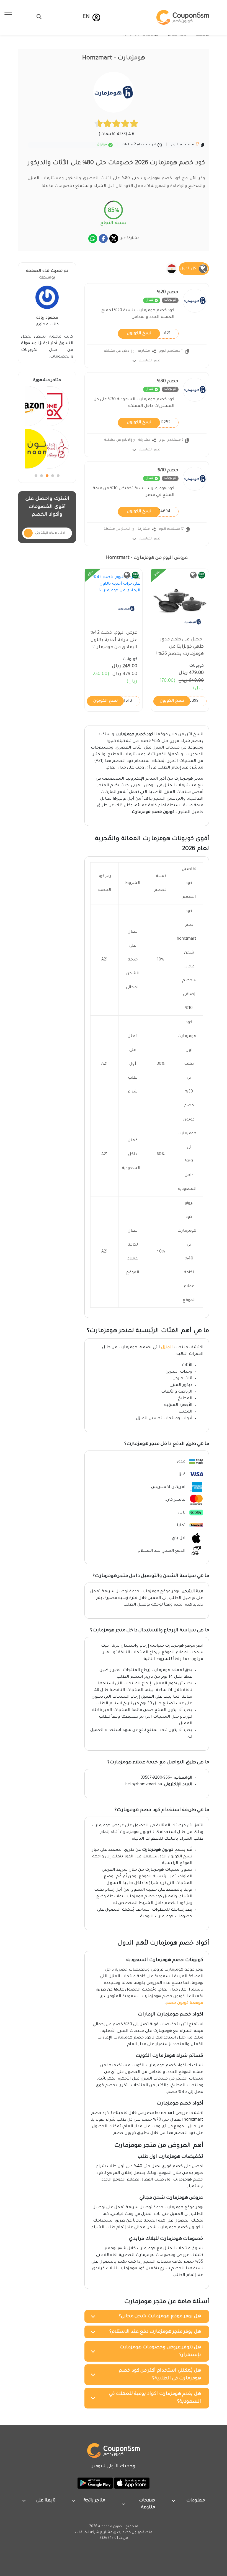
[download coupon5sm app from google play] (95, 2483)
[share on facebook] (103, 239)
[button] (96, 17)
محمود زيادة (47, 318)
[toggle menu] (37, 17)
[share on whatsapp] (93, 239)
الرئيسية (202, 35)
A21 (149, 333)
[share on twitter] (114, 239)
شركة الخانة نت (87, 2532)
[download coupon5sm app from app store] (131, 2483)
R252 (149, 422)
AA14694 (149, 511)
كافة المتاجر (177, 35)
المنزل (167, 1348)
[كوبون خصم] (183, 17)
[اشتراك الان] (28, 533)
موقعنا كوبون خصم (185, 2003)
